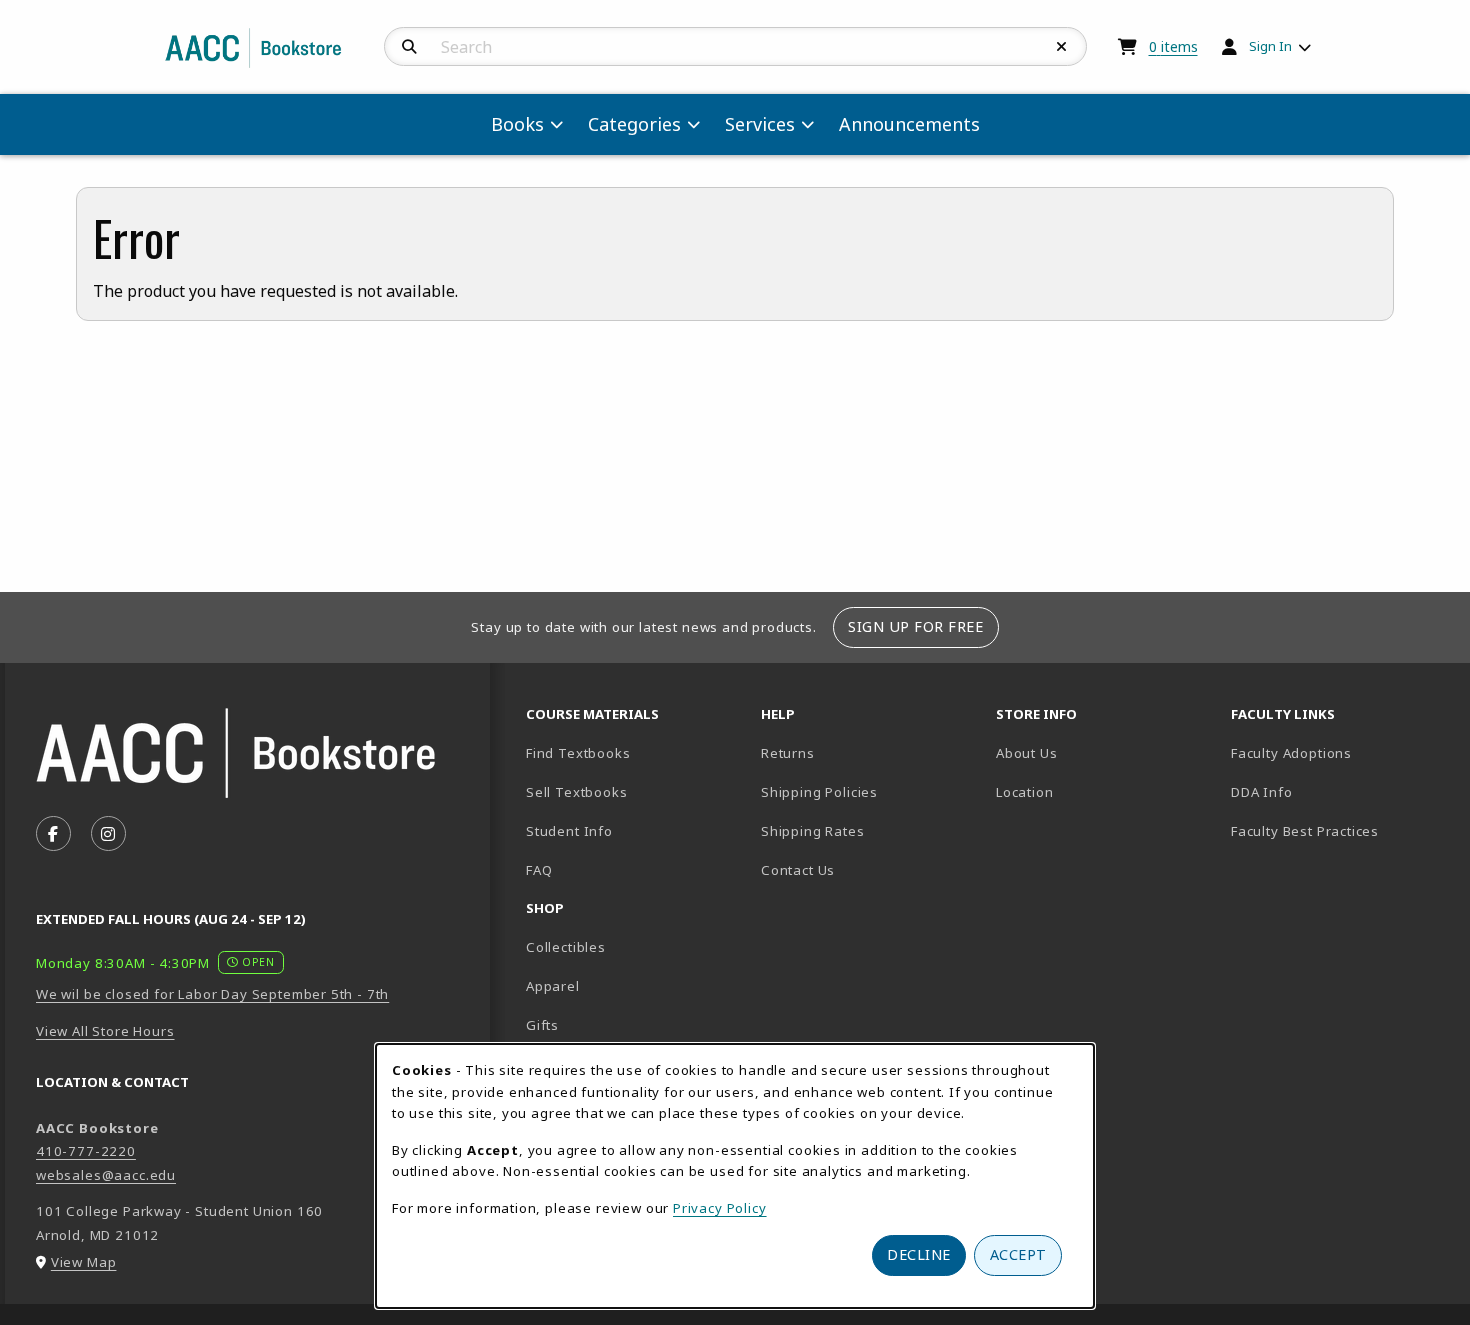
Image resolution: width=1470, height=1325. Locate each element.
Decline (919, 1254)
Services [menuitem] (760, 124)
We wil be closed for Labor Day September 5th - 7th (212, 994)
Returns (788, 753)
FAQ (539, 870)
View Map (84, 1262)
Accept (1018, 1254)
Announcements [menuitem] (909, 124)
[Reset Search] (1062, 47)
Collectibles (566, 947)
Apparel (553, 986)
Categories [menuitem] (634, 124)
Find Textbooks (578, 753)
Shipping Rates (813, 831)
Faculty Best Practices (1305, 831)
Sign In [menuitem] (1270, 46)
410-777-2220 (86, 1151)
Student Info (569, 831)
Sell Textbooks (577, 792)
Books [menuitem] (517, 124)
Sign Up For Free (915, 626)
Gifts (542, 1025)
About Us (1027, 753)
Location (1094, 791)
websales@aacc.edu (106, 1175)
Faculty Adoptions (1291, 753)
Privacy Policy (720, 1208)
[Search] (409, 47)
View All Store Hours (105, 1031)
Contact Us (798, 870)
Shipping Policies (819, 792)
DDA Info (1262, 792)
